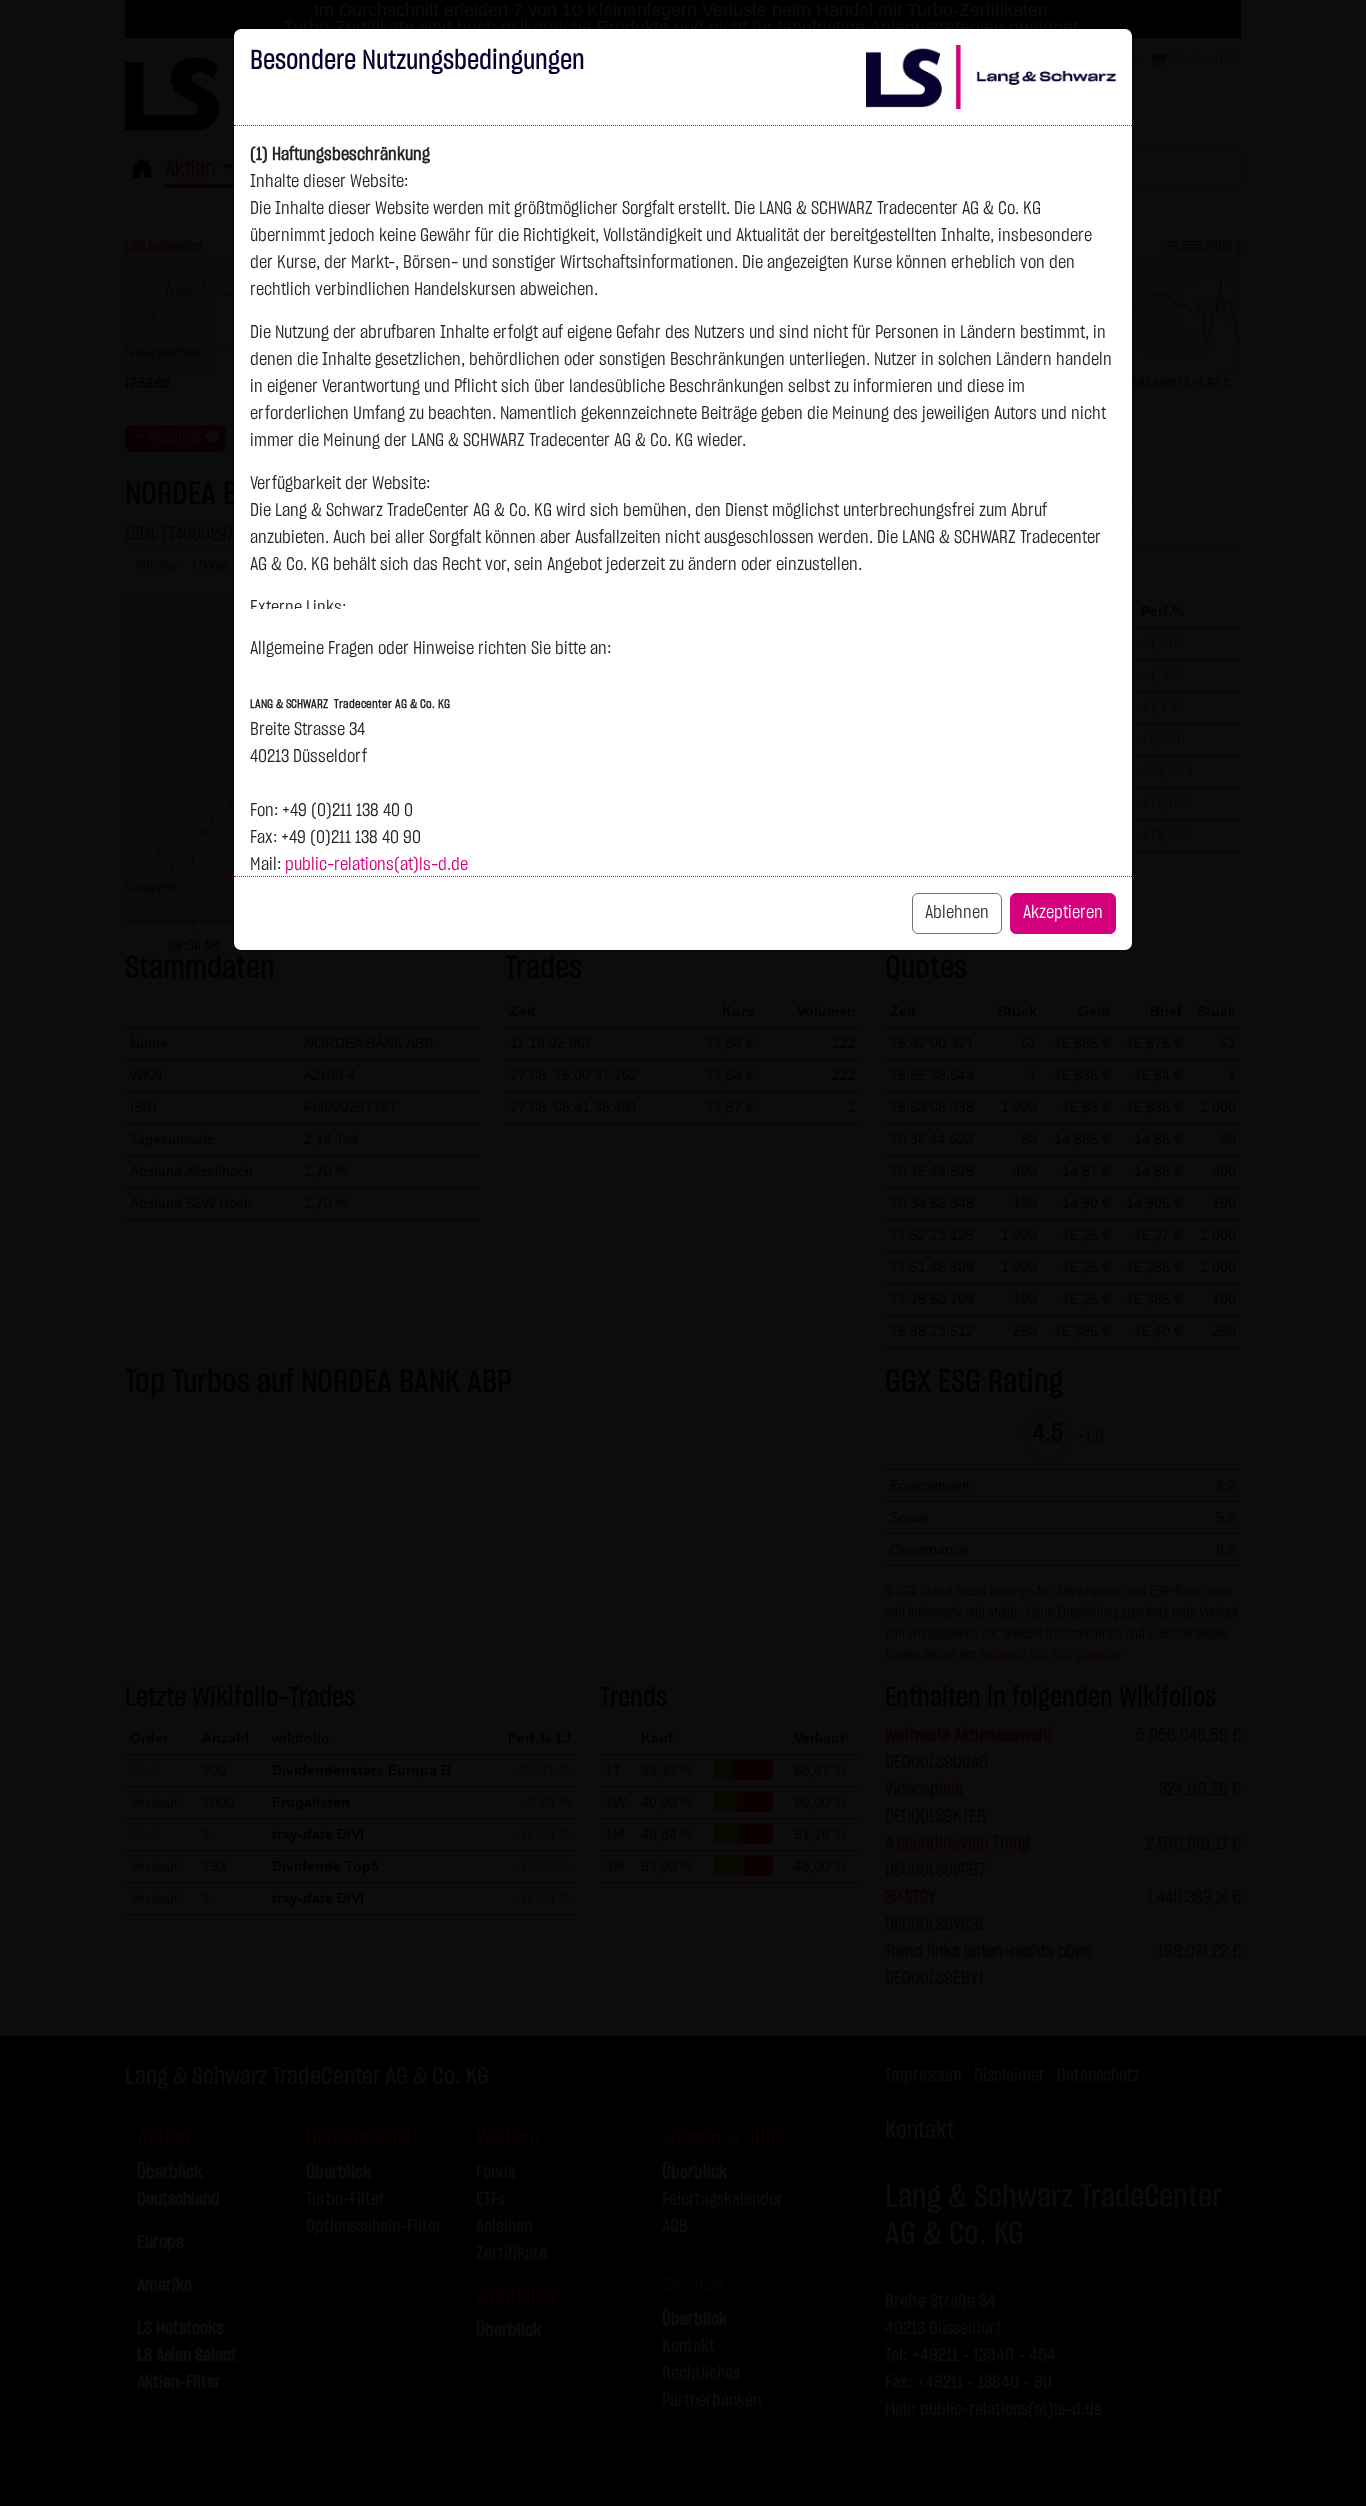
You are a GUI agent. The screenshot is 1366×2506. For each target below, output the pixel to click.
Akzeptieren (1063, 913)
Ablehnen (957, 913)
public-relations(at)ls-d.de (376, 865)
